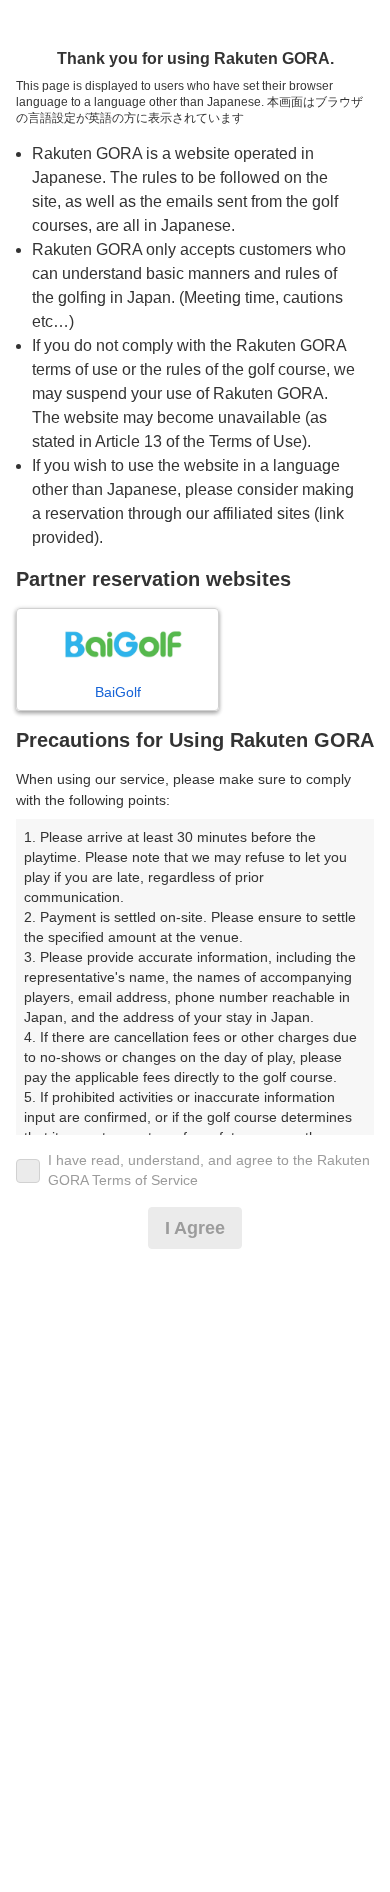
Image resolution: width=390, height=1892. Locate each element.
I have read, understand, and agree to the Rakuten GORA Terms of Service (209, 1170)
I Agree (195, 1228)
